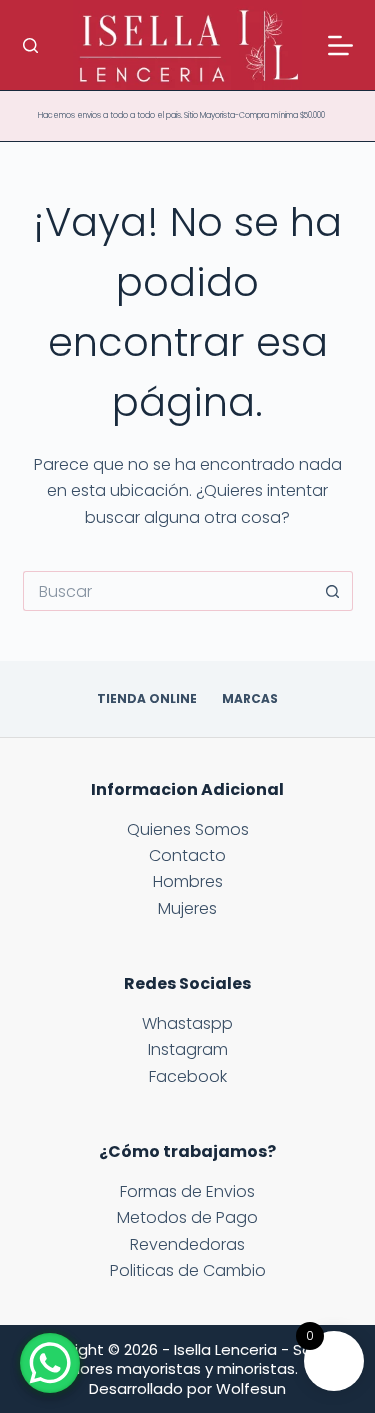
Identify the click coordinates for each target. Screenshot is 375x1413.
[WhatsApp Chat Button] (50, 1363)
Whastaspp (187, 1023)
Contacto (187, 855)
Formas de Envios (187, 1191)
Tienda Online (147, 699)
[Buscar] (30, 45)
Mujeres (187, 908)
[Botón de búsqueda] (333, 591)
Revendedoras (187, 1244)
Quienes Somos (188, 829)
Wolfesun (251, 1388)
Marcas (250, 699)
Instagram (188, 1049)
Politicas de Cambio (188, 1270)
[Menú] (340, 45)
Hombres (188, 881)
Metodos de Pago (187, 1217)
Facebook (188, 1076)
